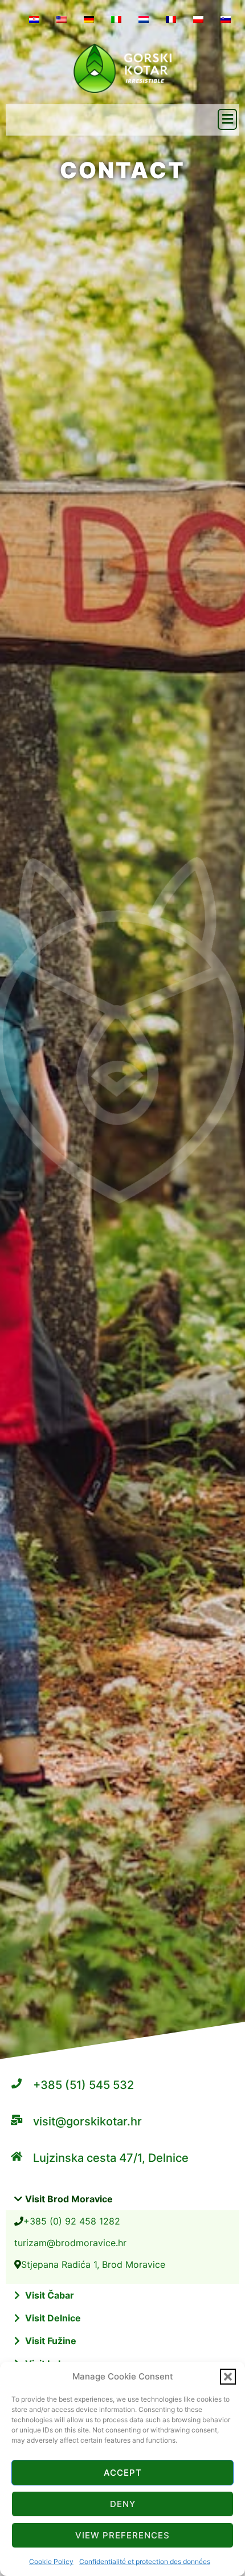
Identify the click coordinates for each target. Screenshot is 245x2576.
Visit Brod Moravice (69, 2199)
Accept (123, 2473)
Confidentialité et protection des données (145, 2561)
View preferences (122, 2535)
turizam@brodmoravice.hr (70, 2243)
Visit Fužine (51, 2341)
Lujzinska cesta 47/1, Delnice (111, 2158)
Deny (123, 2504)
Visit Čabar (50, 2295)
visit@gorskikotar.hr (87, 2121)
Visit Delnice (53, 2318)
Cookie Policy (51, 2561)
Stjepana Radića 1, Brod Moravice (93, 2264)
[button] (228, 2377)
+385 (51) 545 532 (83, 2085)
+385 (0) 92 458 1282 (72, 2221)
